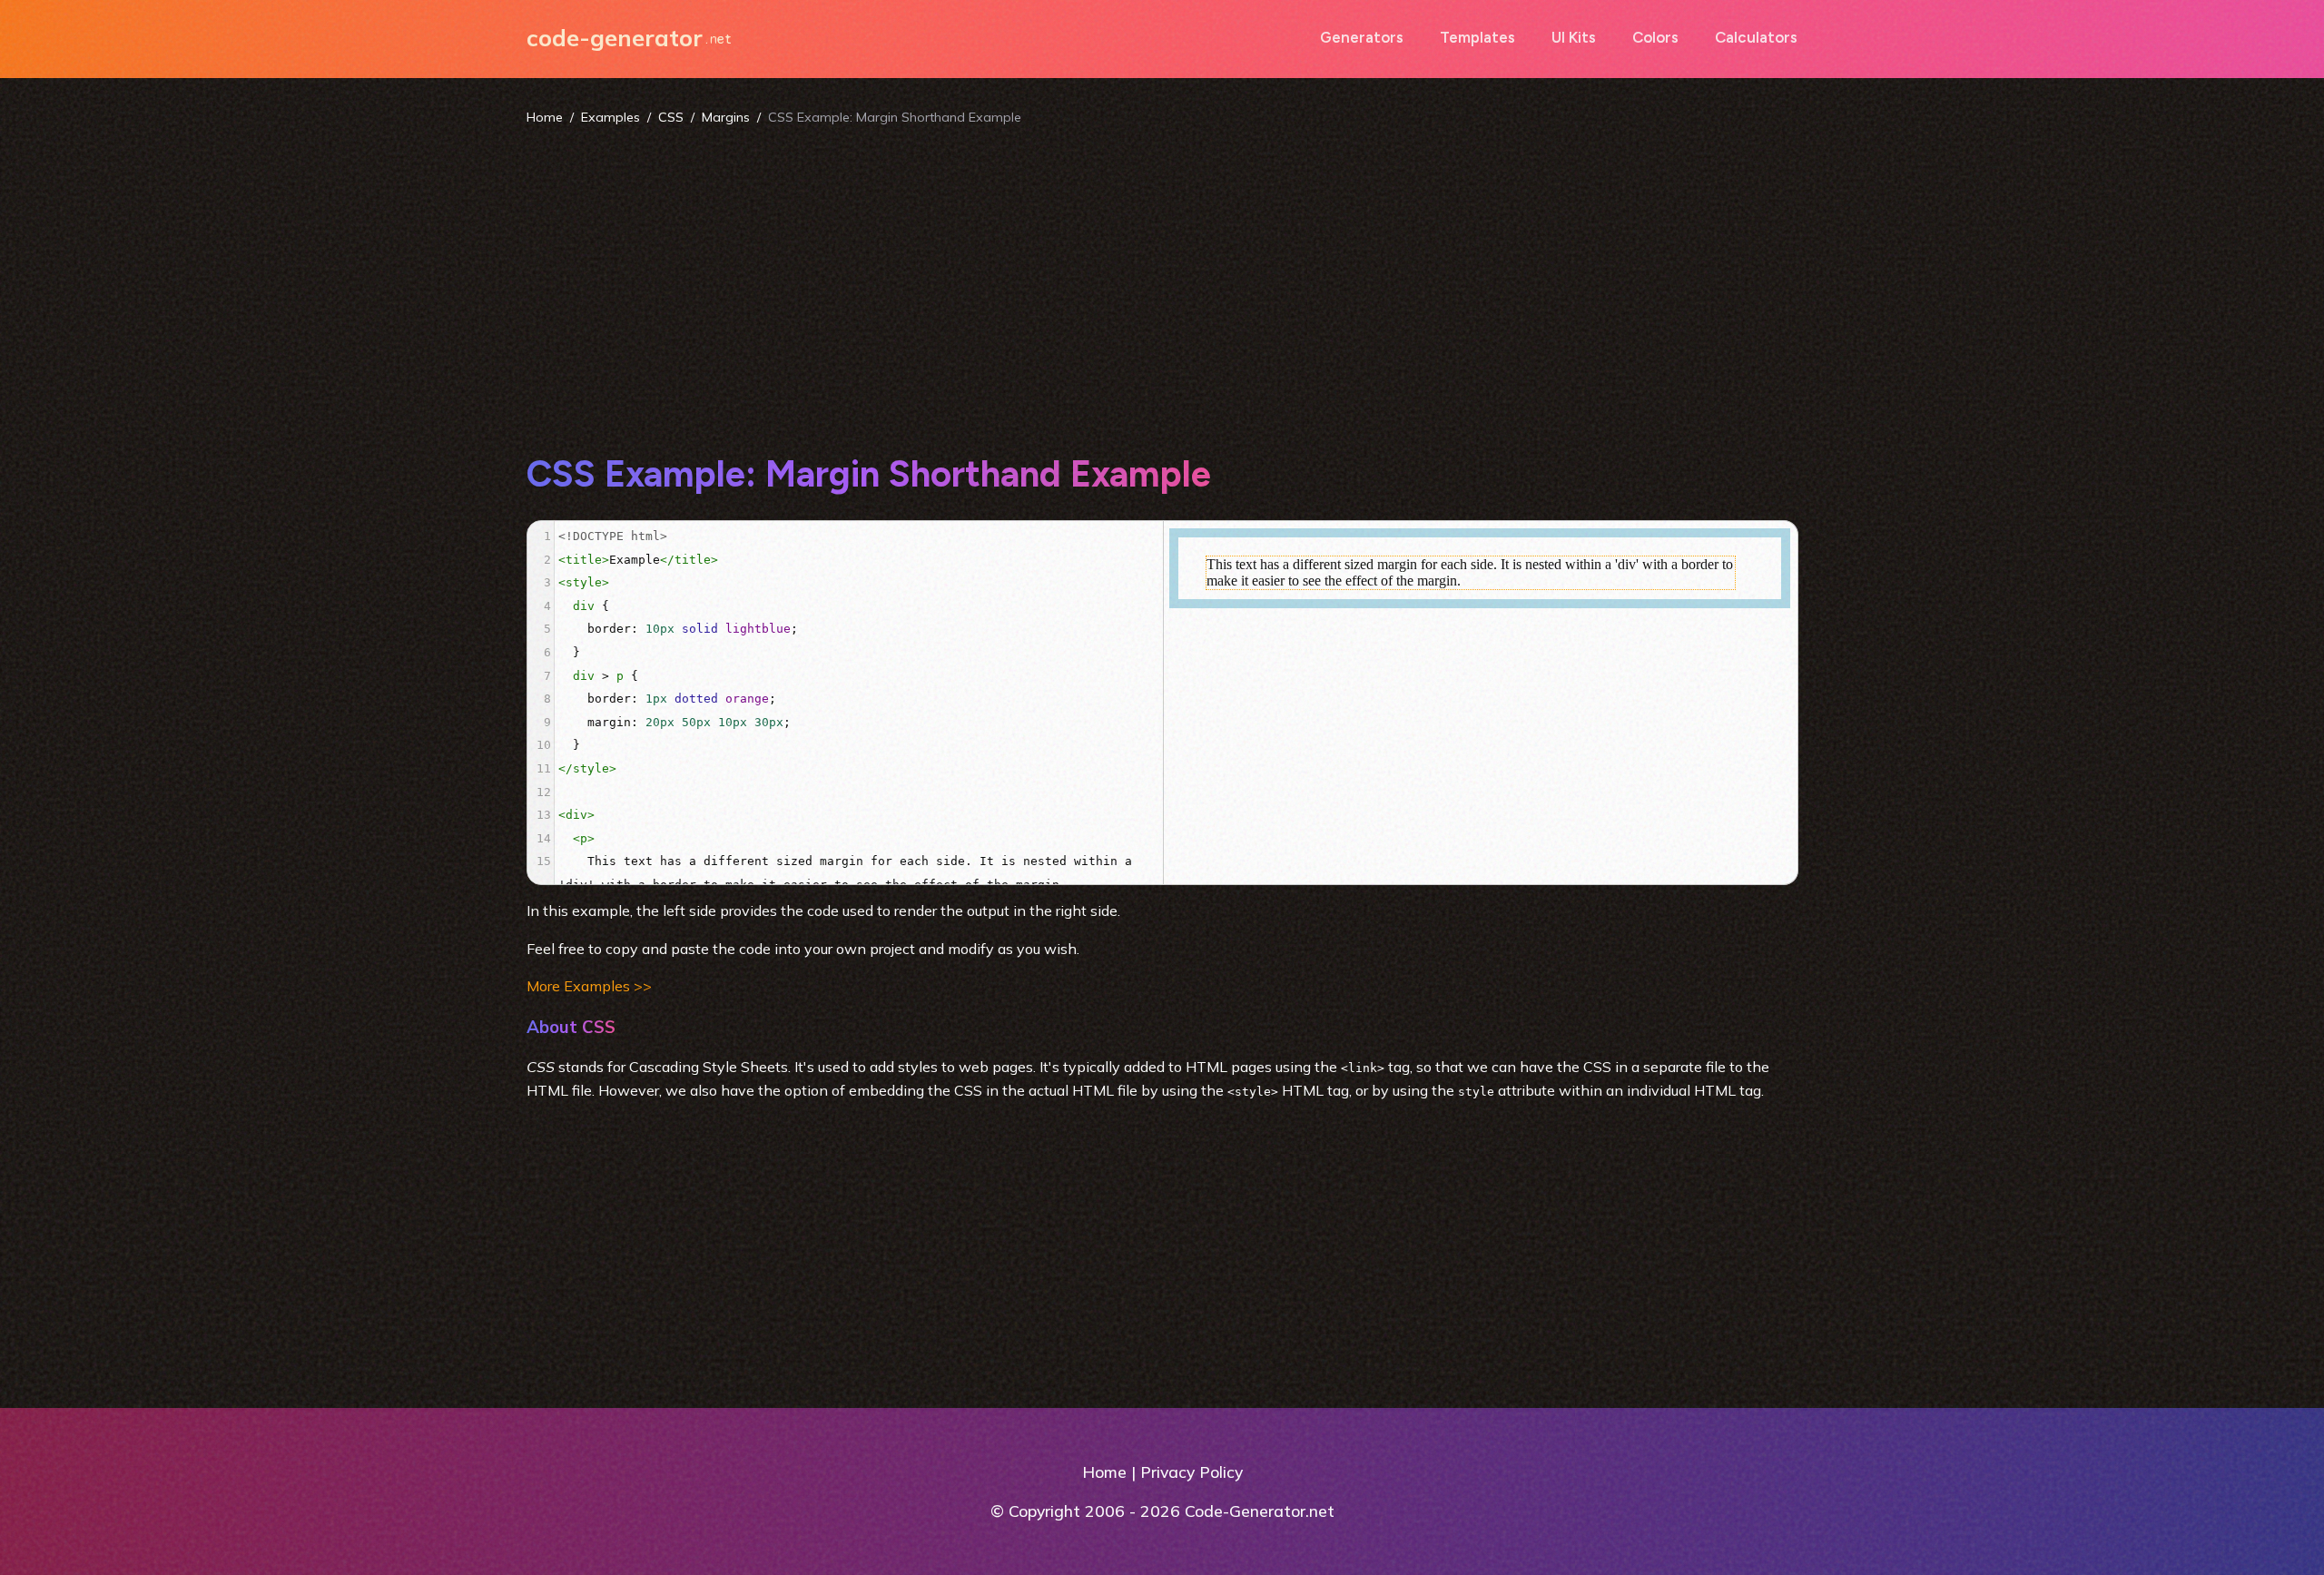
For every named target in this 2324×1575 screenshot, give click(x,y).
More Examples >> (589, 986)
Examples (611, 117)
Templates (1477, 37)
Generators (1362, 37)
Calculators (1756, 37)
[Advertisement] (1162, 289)
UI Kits (1574, 37)
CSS (671, 117)
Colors (1655, 37)
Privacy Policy (1192, 1472)
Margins (726, 117)
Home (545, 117)
